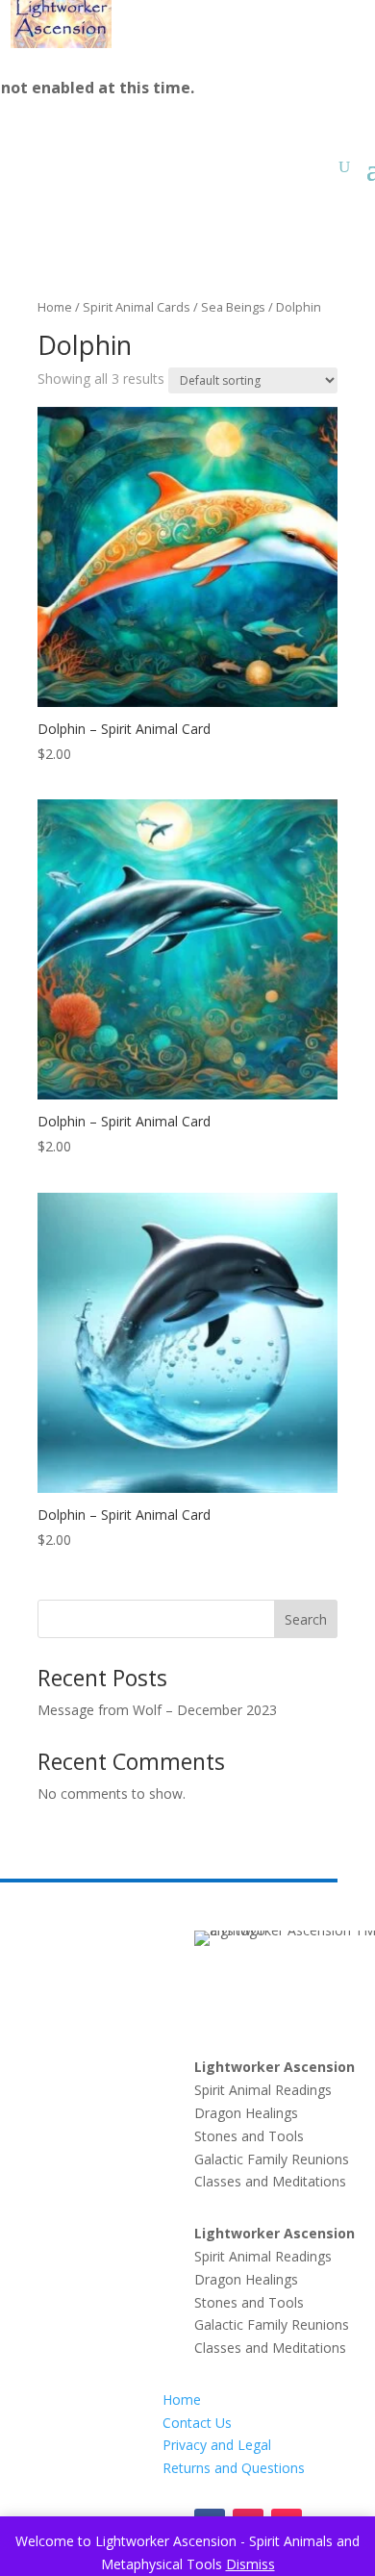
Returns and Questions (234, 2468)
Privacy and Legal (217, 2445)
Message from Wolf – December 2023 (157, 1710)
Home (55, 307)
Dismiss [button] (250, 2564)
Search (306, 1619)
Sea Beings (233, 307)
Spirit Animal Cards (137, 307)
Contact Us (197, 2423)
